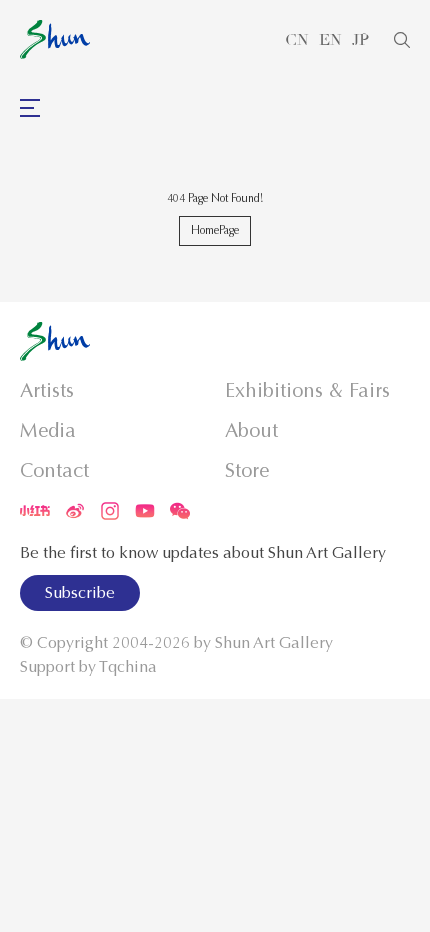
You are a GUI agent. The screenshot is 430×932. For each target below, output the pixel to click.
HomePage (215, 230)
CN (297, 40)
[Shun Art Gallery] (55, 39)
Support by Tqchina (88, 667)
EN (330, 40)
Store (247, 470)
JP (360, 40)
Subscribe (80, 593)
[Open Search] (402, 40)
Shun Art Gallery (274, 643)
